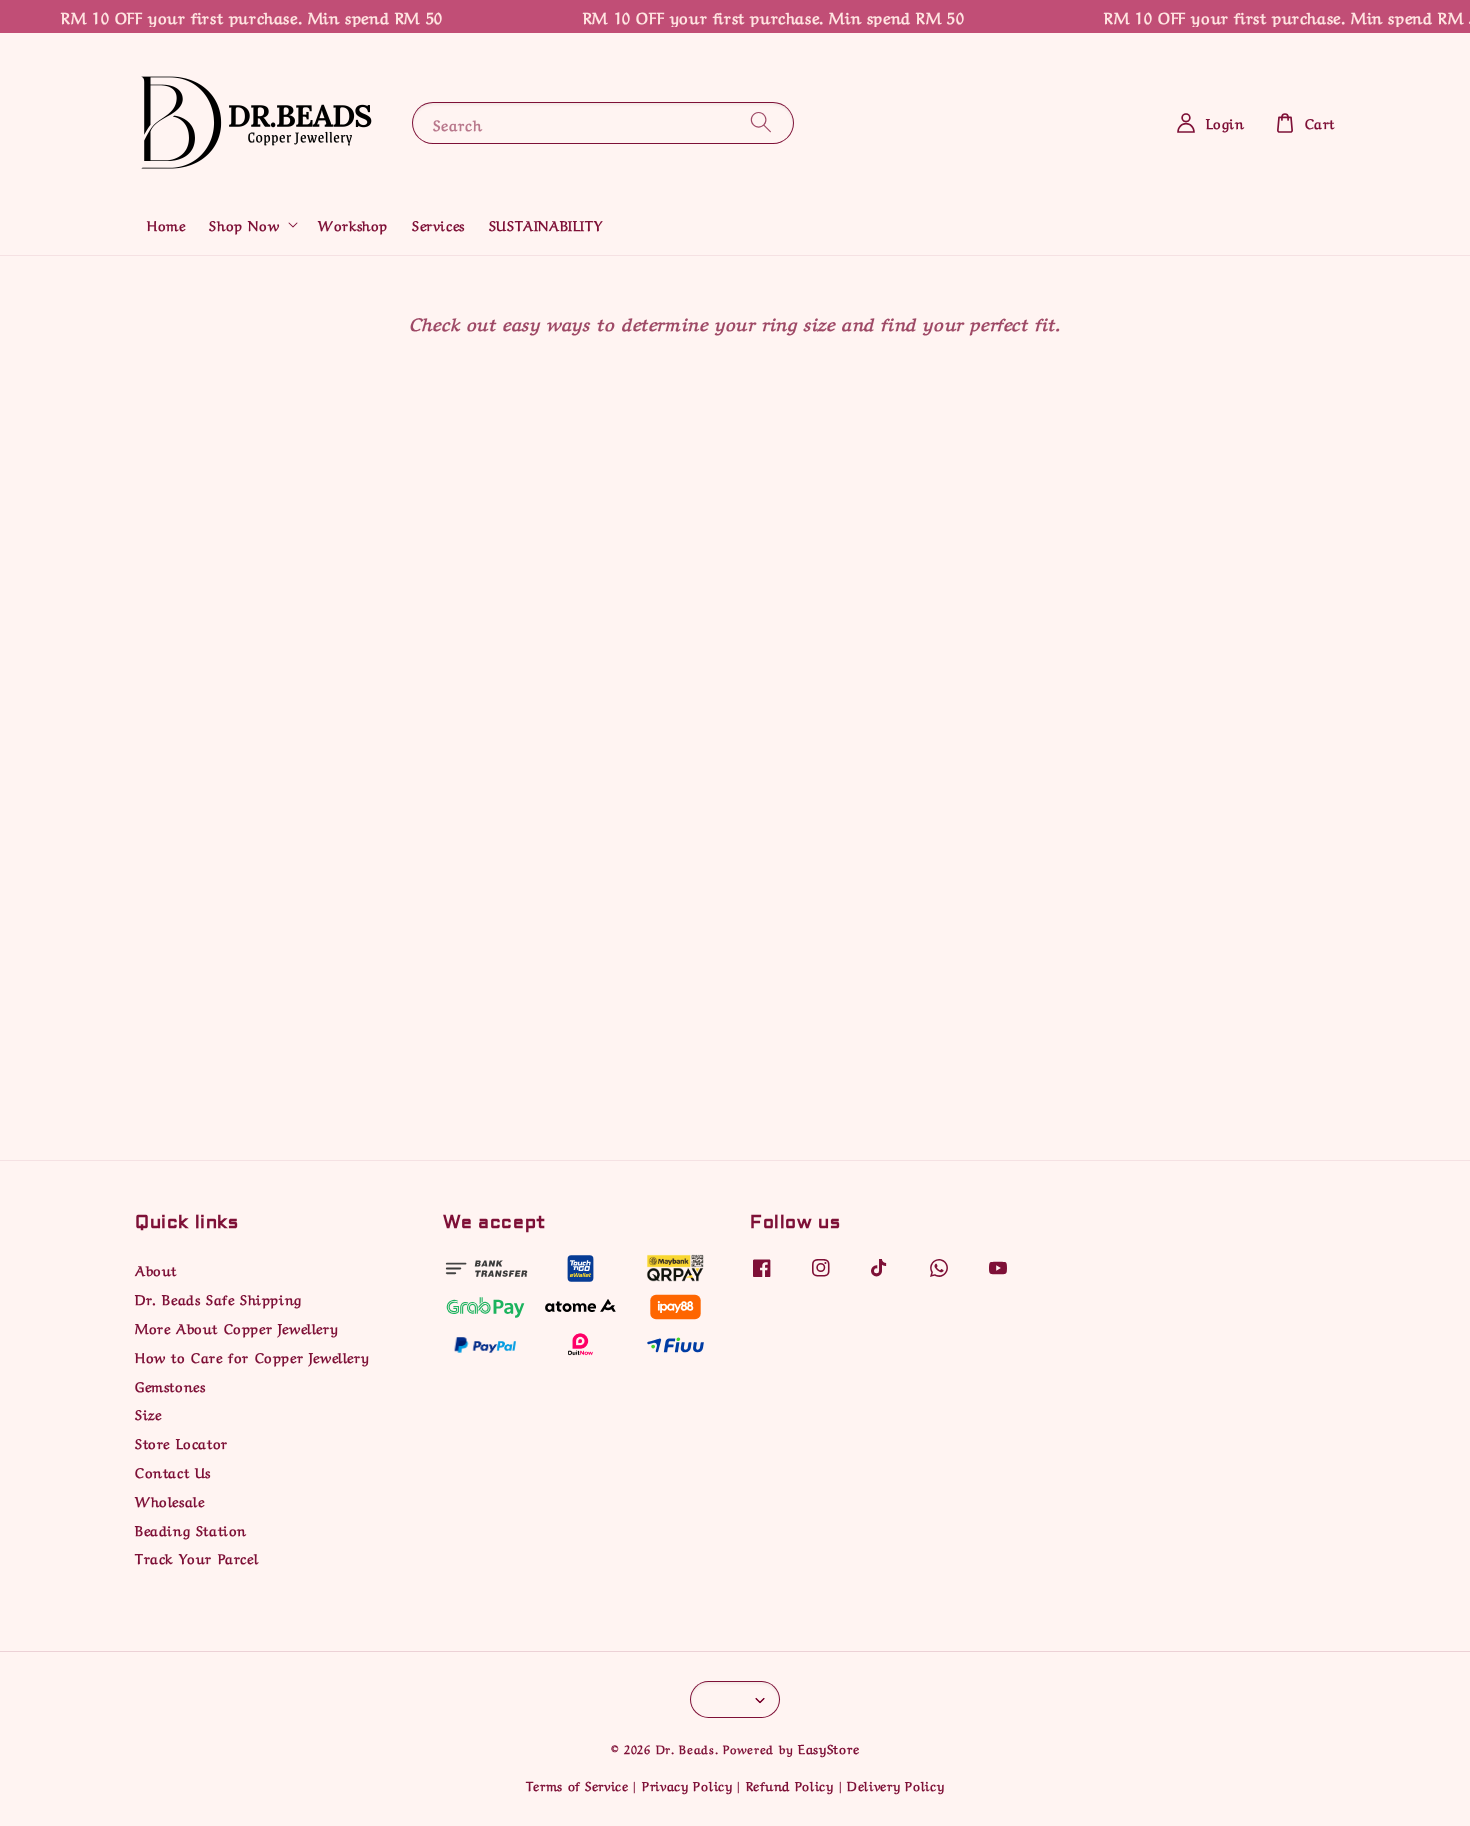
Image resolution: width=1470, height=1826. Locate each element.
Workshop (353, 224)
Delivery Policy (896, 1784)
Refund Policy (790, 1784)
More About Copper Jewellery (236, 1327)
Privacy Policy (687, 1784)
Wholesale (169, 1500)
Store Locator (181, 1442)
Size (148, 1413)
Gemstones (170, 1385)
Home (166, 224)
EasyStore (828, 1747)
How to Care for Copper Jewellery (252, 1356)
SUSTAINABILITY (545, 224)
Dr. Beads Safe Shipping (218, 1298)
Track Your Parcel (196, 1557)
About (156, 1269)
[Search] (761, 122)
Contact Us (173, 1471)
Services (438, 224)
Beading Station (191, 1529)
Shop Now (244, 224)
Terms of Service (577, 1784)
